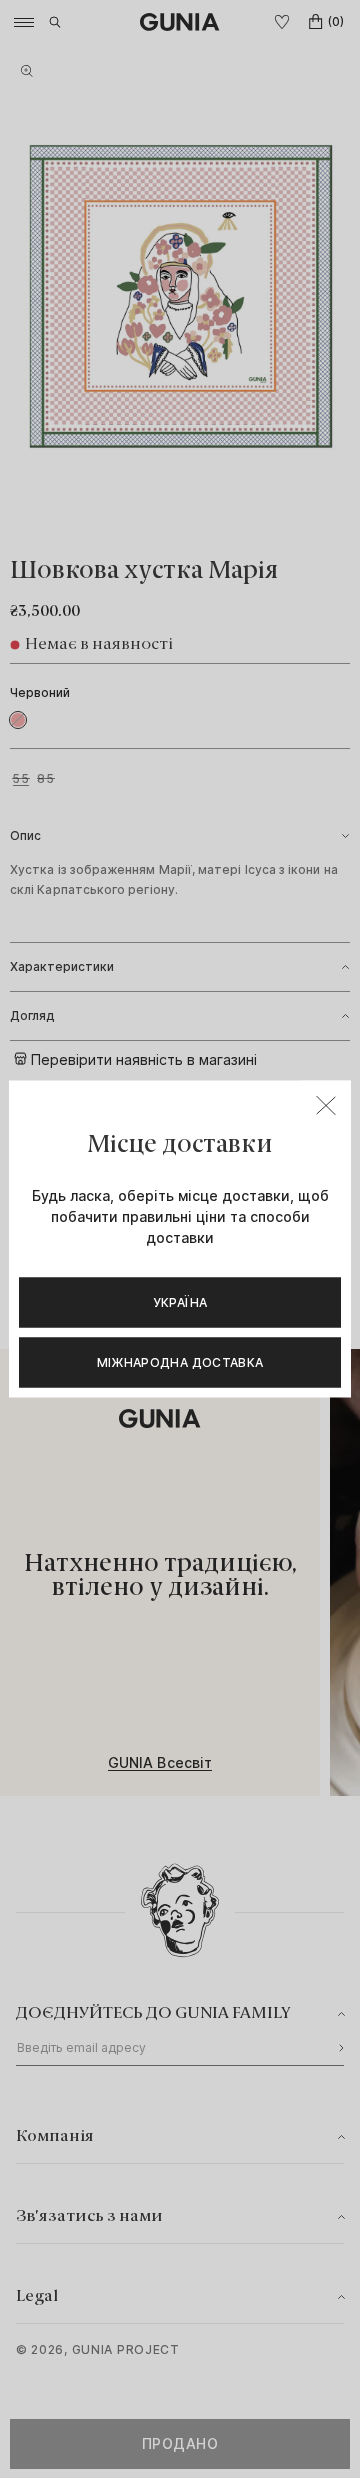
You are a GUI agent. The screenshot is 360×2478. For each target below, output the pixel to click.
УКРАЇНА (180, 1302)
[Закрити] (326, 1106)
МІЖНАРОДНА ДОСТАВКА (180, 1362)
